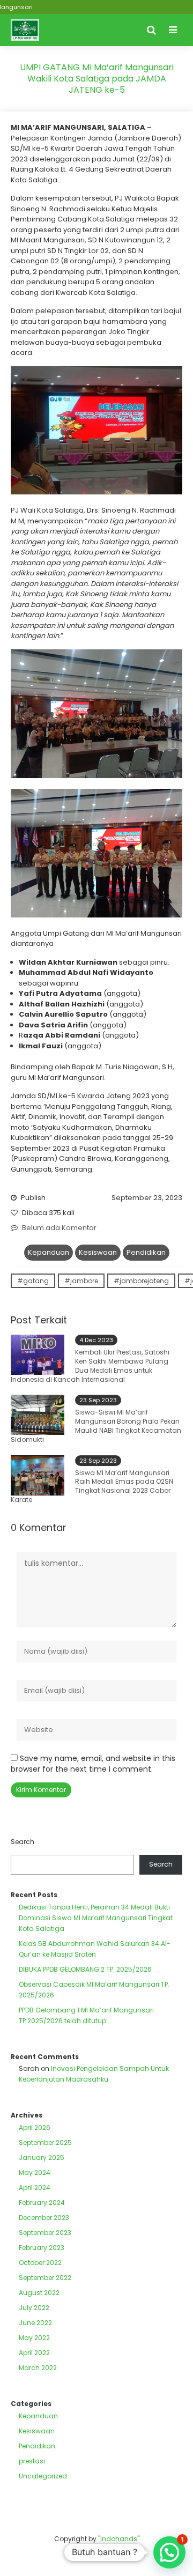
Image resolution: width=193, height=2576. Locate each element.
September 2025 (45, 2142)
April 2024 (35, 2188)
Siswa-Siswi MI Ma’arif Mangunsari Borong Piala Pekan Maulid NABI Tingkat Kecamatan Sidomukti (96, 1426)
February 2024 (42, 2203)
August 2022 (39, 2293)
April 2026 (35, 2127)
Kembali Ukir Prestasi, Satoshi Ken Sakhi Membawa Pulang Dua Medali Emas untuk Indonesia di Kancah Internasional (90, 1365)
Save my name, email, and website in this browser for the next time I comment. (93, 1764)
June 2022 (35, 2323)
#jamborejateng (141, 1281)
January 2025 (42, 2157)
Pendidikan (146, 1252)
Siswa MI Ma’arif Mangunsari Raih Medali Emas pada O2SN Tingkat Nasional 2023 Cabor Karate (92, 1486)
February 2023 (42, 2248)
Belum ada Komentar (59, 1228)
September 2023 (45, 2233)
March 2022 (38, 2368)
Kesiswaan (98, 1252)
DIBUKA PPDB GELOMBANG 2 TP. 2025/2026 (85, 1969)
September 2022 (45, 2278)
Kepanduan (49, 1252)
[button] (169, 2552)
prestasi (32, 2461)
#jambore (81, 1281)
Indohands (119, 2539)
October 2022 (40, 2263)
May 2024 (35, 2172)
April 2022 (34, 2353)
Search (23, 1842)
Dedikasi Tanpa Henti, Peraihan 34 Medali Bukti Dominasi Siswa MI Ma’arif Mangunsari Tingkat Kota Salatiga (96, 1918)
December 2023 (44, 2218)
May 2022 (34, 2338)
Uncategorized (43, 2476)
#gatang (33, 1281)
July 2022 (34, 2308)
